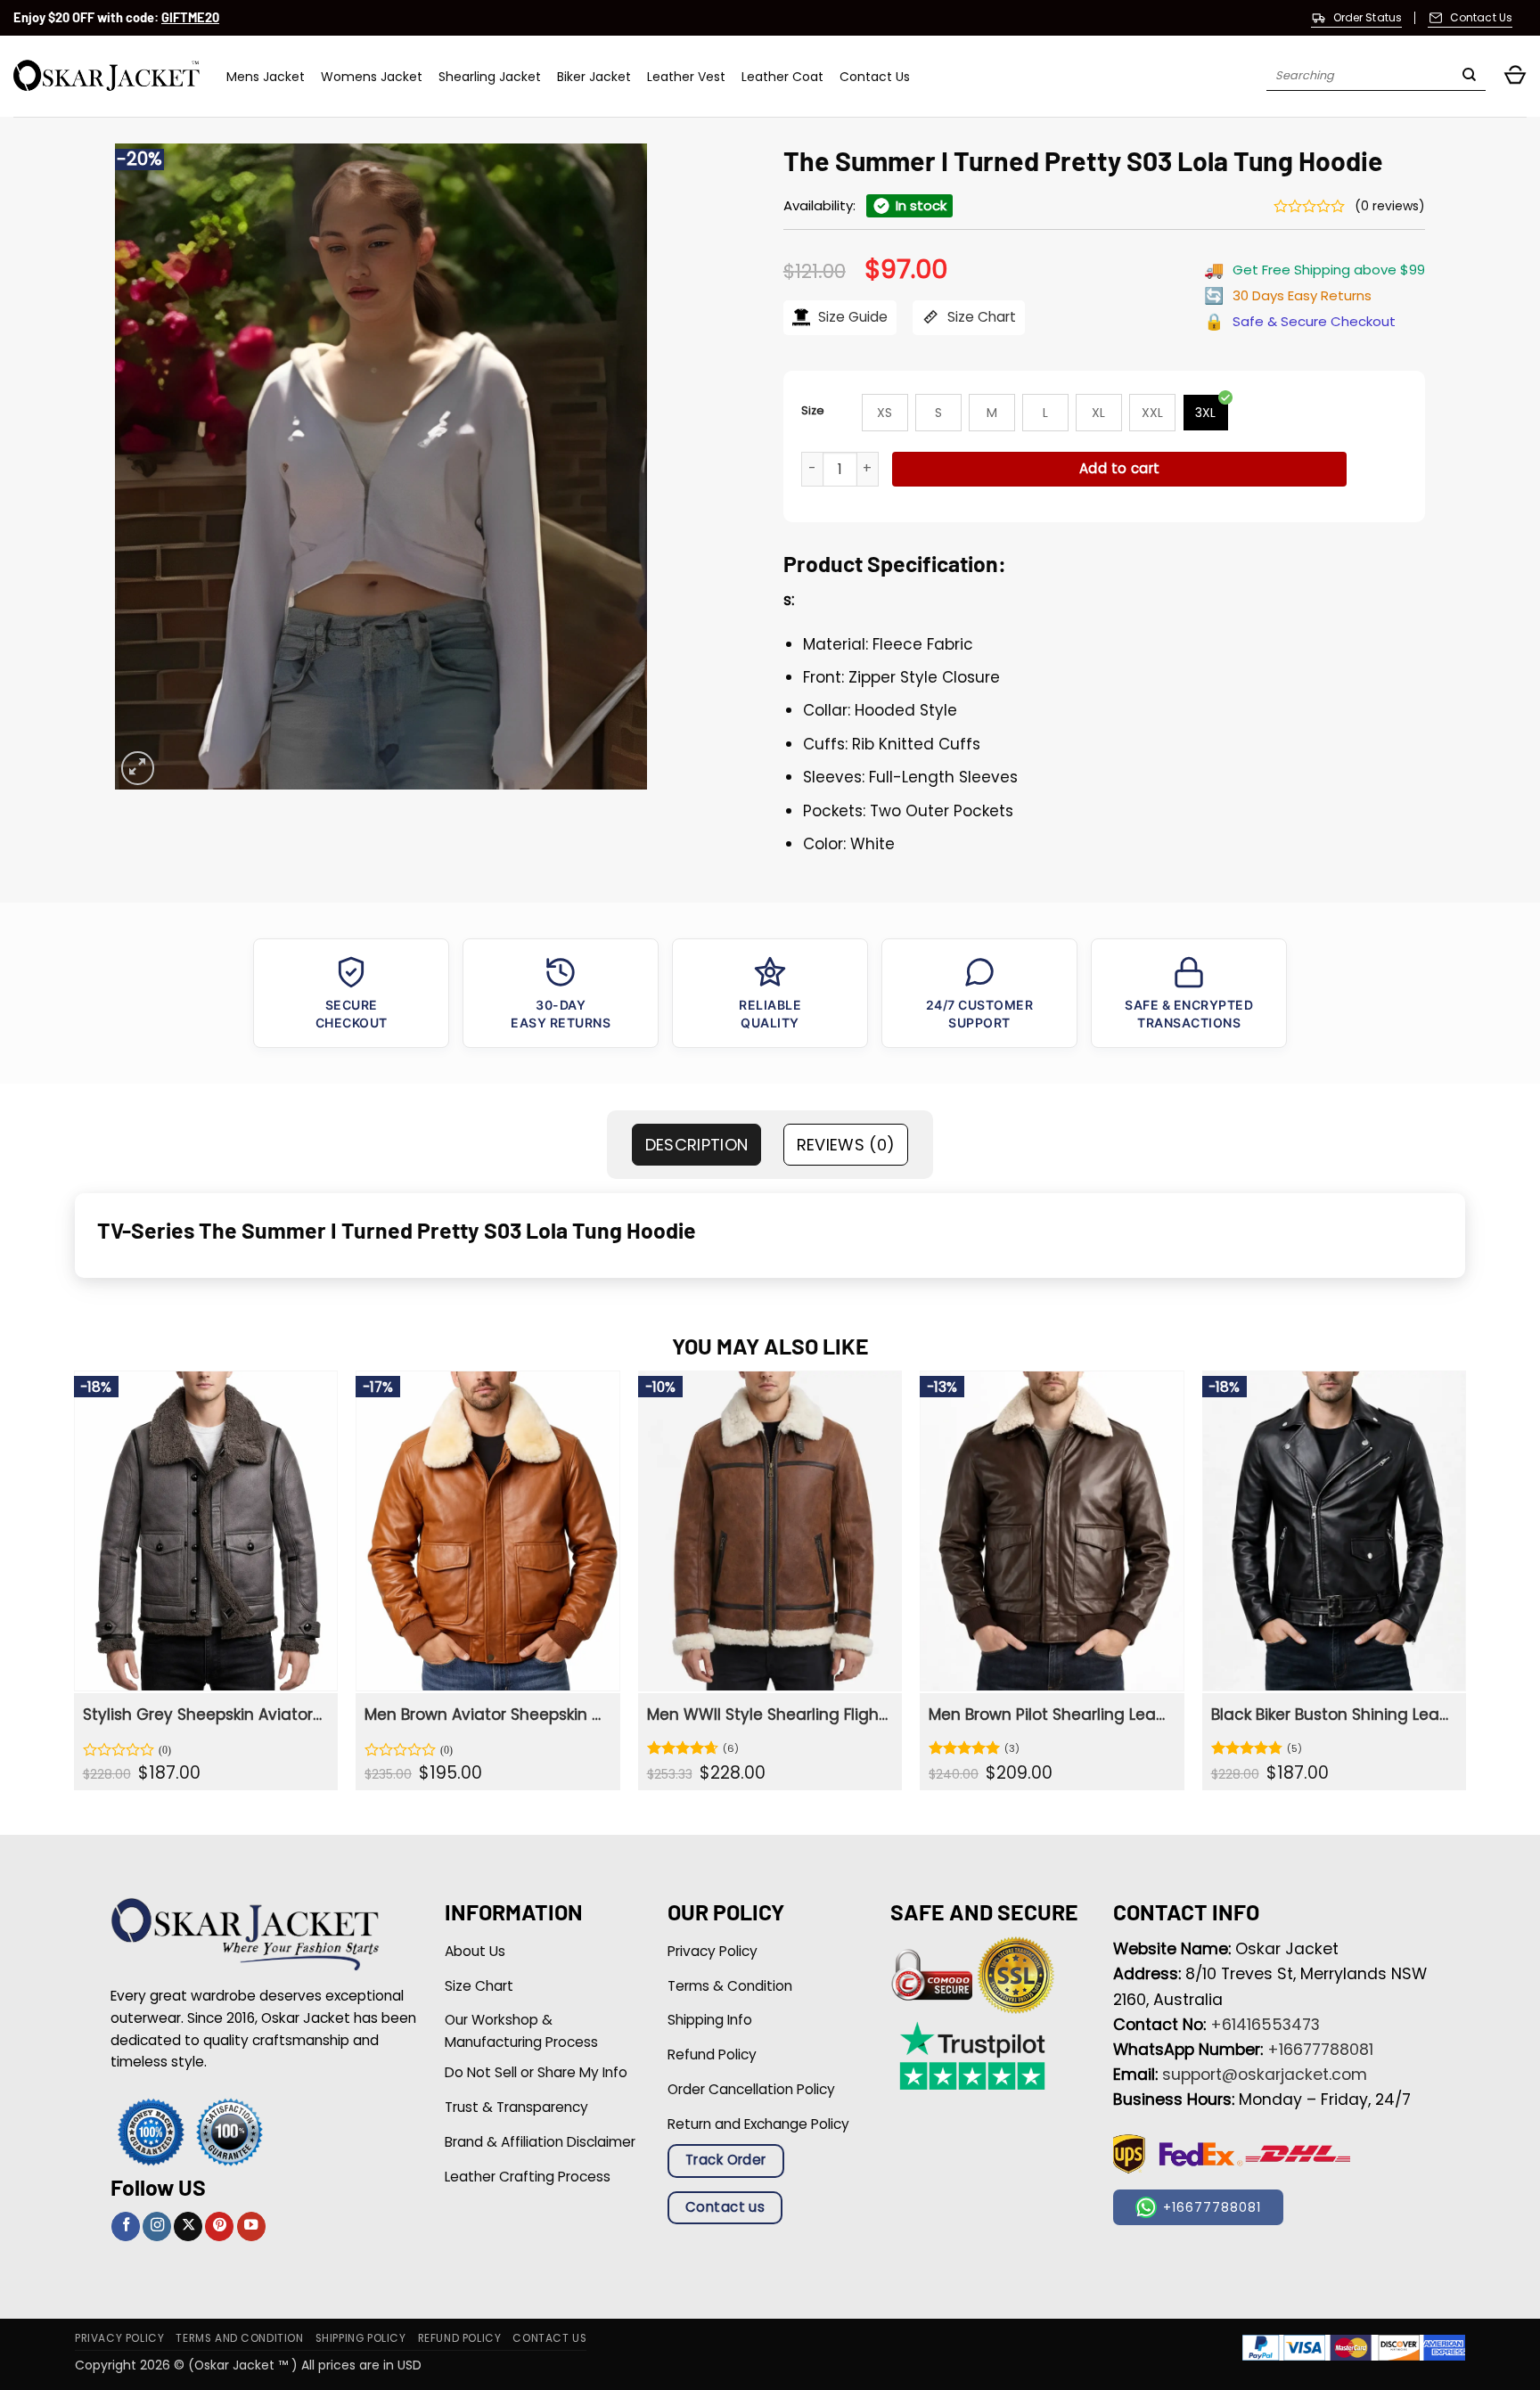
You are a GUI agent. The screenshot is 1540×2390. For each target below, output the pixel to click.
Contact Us (875, 77)
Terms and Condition (239, 2338)
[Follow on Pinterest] (219, 2226)
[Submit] (1469, 77)
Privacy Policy (119, 2338)
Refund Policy (460, 2338)
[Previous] (75, 1587)
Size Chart (980, 317)
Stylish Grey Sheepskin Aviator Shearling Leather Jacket (204, 1715)
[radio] (885, 413)
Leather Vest (686, 77)
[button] (1515, 76)
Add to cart (1120, 468)
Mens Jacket (266, 77)
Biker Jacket (594, 77)
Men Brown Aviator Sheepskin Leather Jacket (485, 1715)
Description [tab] (697, 1145)
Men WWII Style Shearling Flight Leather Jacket (768, 1715)
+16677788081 (1320, 2050)
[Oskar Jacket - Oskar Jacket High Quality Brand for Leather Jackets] (106, 76)
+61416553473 (1265, 2025)
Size (813, 410)
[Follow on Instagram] (157, 2226)
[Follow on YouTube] (251, 2226)
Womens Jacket (372, 77)
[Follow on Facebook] (126, 2226)
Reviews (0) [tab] (846, 1145)
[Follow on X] (188, 2226)
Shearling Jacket (490, 77)
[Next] (1465, 1587)
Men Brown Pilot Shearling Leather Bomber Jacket (1049, 1715)
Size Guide (851, 317)
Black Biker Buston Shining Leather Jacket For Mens (1332, 1715)
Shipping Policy (361, 2338)
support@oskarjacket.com (1265, 2075)
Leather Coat (782, 77)
